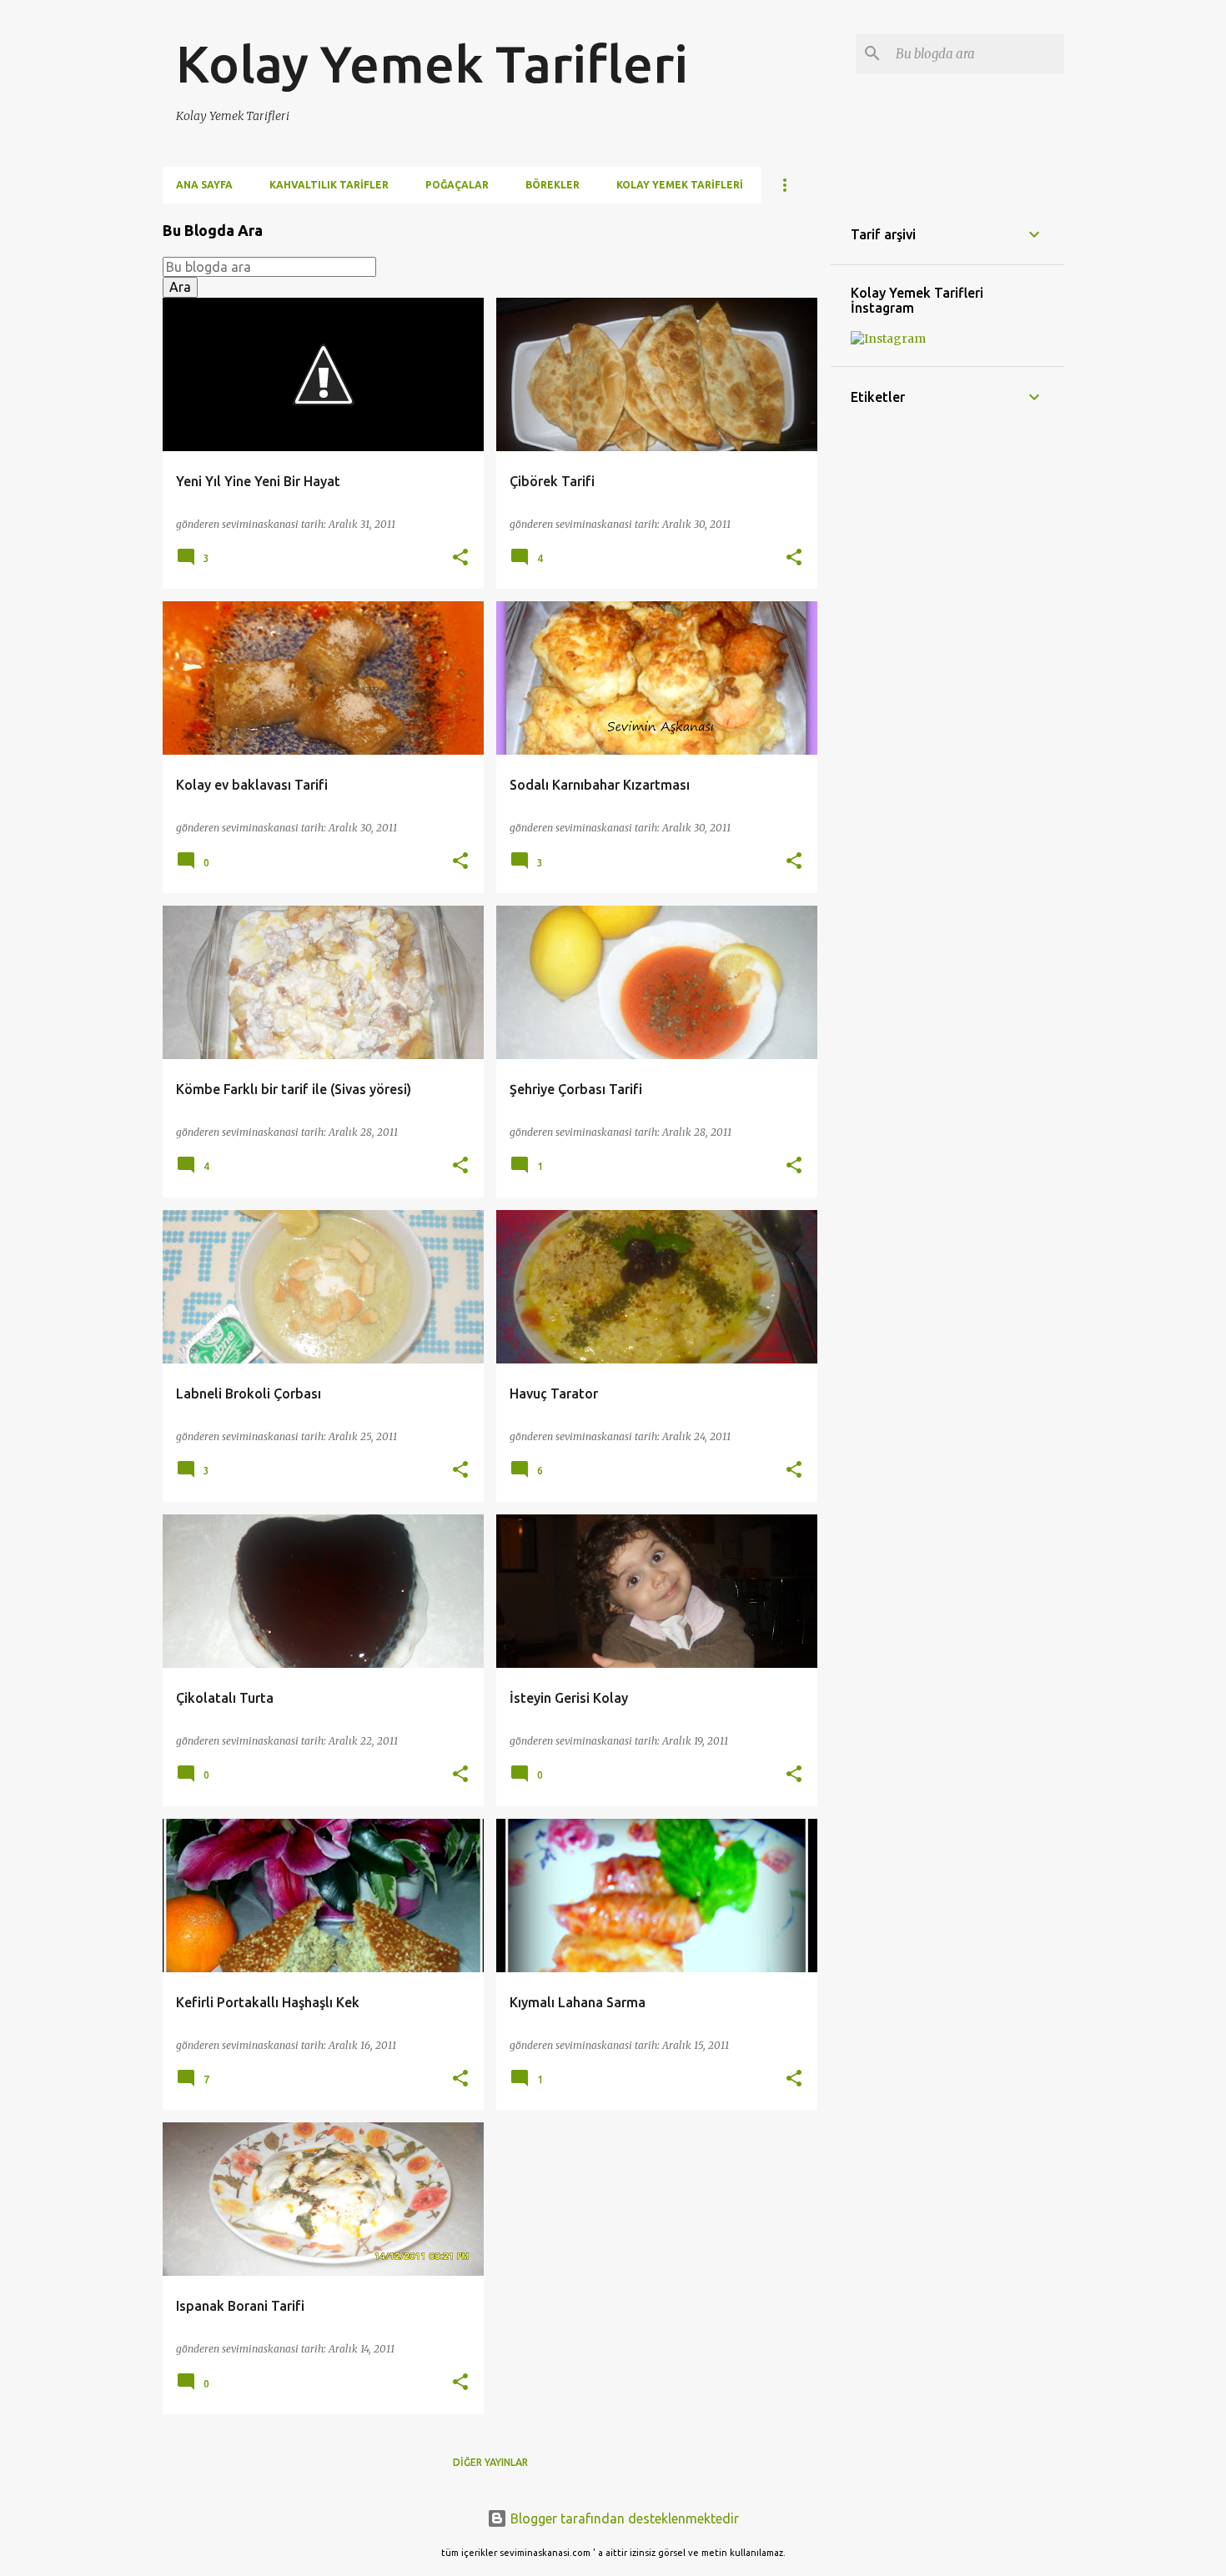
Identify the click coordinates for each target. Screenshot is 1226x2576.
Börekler (553, 185)
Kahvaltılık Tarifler (329, 185)
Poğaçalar (457, 185)
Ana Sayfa (204, 185)
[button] (460, 558)
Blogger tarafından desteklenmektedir (623, 2518)
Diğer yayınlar (490, 2462)
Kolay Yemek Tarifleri (432, 63)
